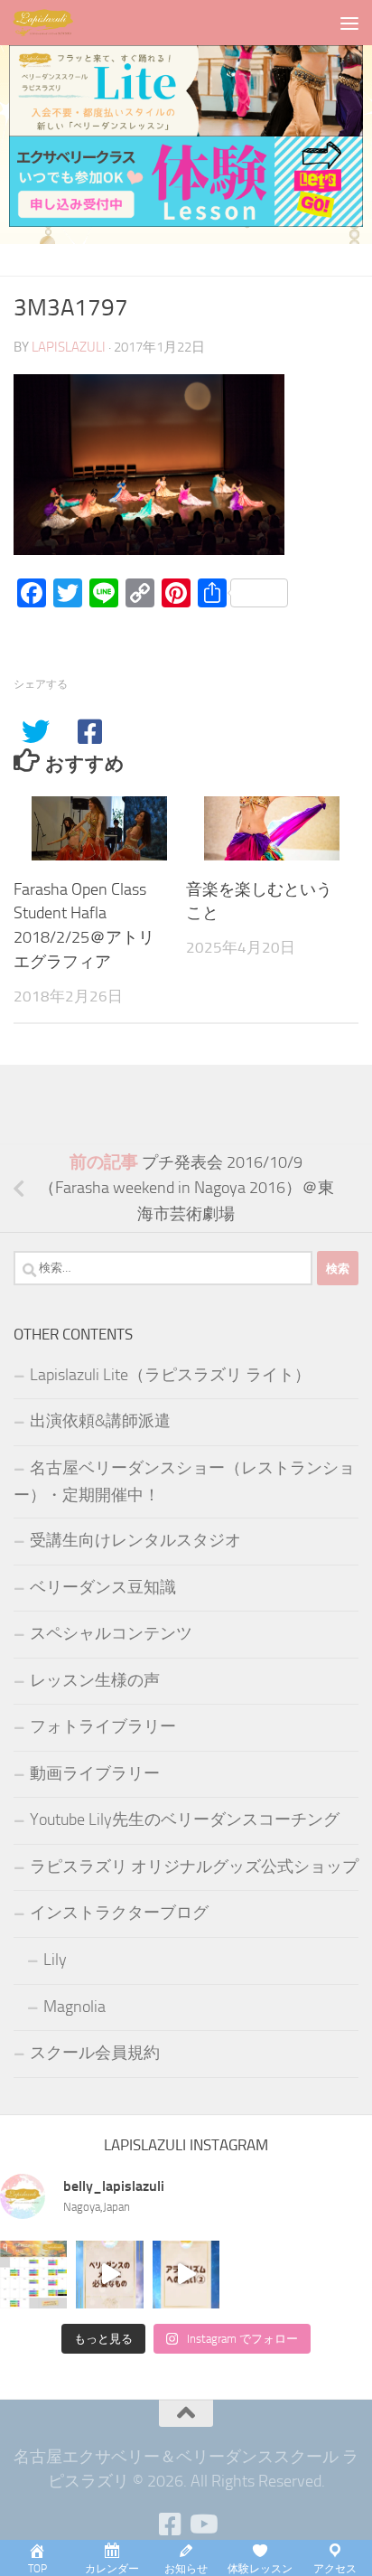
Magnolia (74, 2007)
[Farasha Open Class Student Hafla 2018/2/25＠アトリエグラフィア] (99, 828)
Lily (55, 1960)
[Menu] (349, 23)
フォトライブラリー (103, 1726)
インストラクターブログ (119, 1913)
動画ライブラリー (95, 1773)
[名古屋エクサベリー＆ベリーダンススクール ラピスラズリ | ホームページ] (54, 23)
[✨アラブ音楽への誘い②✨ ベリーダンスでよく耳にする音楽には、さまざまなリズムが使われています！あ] (186, 2274)
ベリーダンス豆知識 (103, 1587)
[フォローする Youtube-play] (202, 2524)
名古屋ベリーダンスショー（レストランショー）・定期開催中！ (184, 1482)
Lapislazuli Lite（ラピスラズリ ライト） (170, 1375)
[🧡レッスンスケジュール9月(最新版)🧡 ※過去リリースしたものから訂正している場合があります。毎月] (33, 2274)
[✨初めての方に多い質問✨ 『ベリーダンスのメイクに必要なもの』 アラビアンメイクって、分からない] (109, 2274)
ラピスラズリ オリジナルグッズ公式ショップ (194, 1866)
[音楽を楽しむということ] (272, 828)
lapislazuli (69, 347)
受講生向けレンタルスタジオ (135, 1540)
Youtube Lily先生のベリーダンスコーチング (185, 1819)
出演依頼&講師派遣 (100, 1421)
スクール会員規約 (95, 2053)
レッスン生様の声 (95, 1680)
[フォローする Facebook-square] (170, 2524)
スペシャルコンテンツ (111, 1633)
